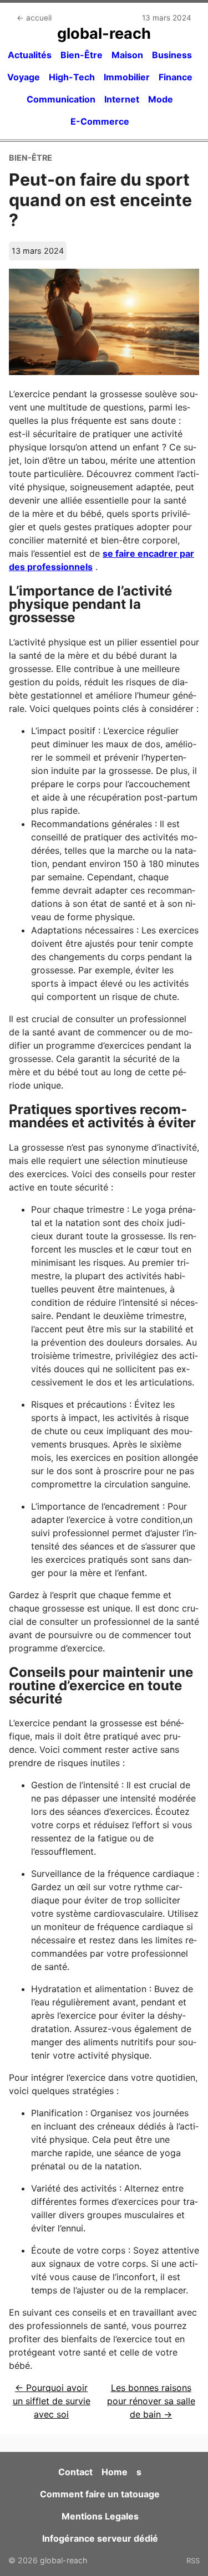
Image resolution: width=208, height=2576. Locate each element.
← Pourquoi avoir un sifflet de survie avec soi (52, 2401)
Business (172, 55)
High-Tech (72, 77)
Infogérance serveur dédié (100, 2538)
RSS (193, 2560)
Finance (176, 77)
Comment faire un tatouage (100, 2494)
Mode (161, 99)
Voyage (24, 77)
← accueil (34, 18)
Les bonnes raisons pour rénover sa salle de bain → (151, 2401)
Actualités (30, 55)
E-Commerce (100, 121)
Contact (75, 2472)
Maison (127, 55)
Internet (122, 99)
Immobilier (127, 77)
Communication (61, 99)
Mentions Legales (100, 2516)
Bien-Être (82, 55)
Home (115, 2472)
